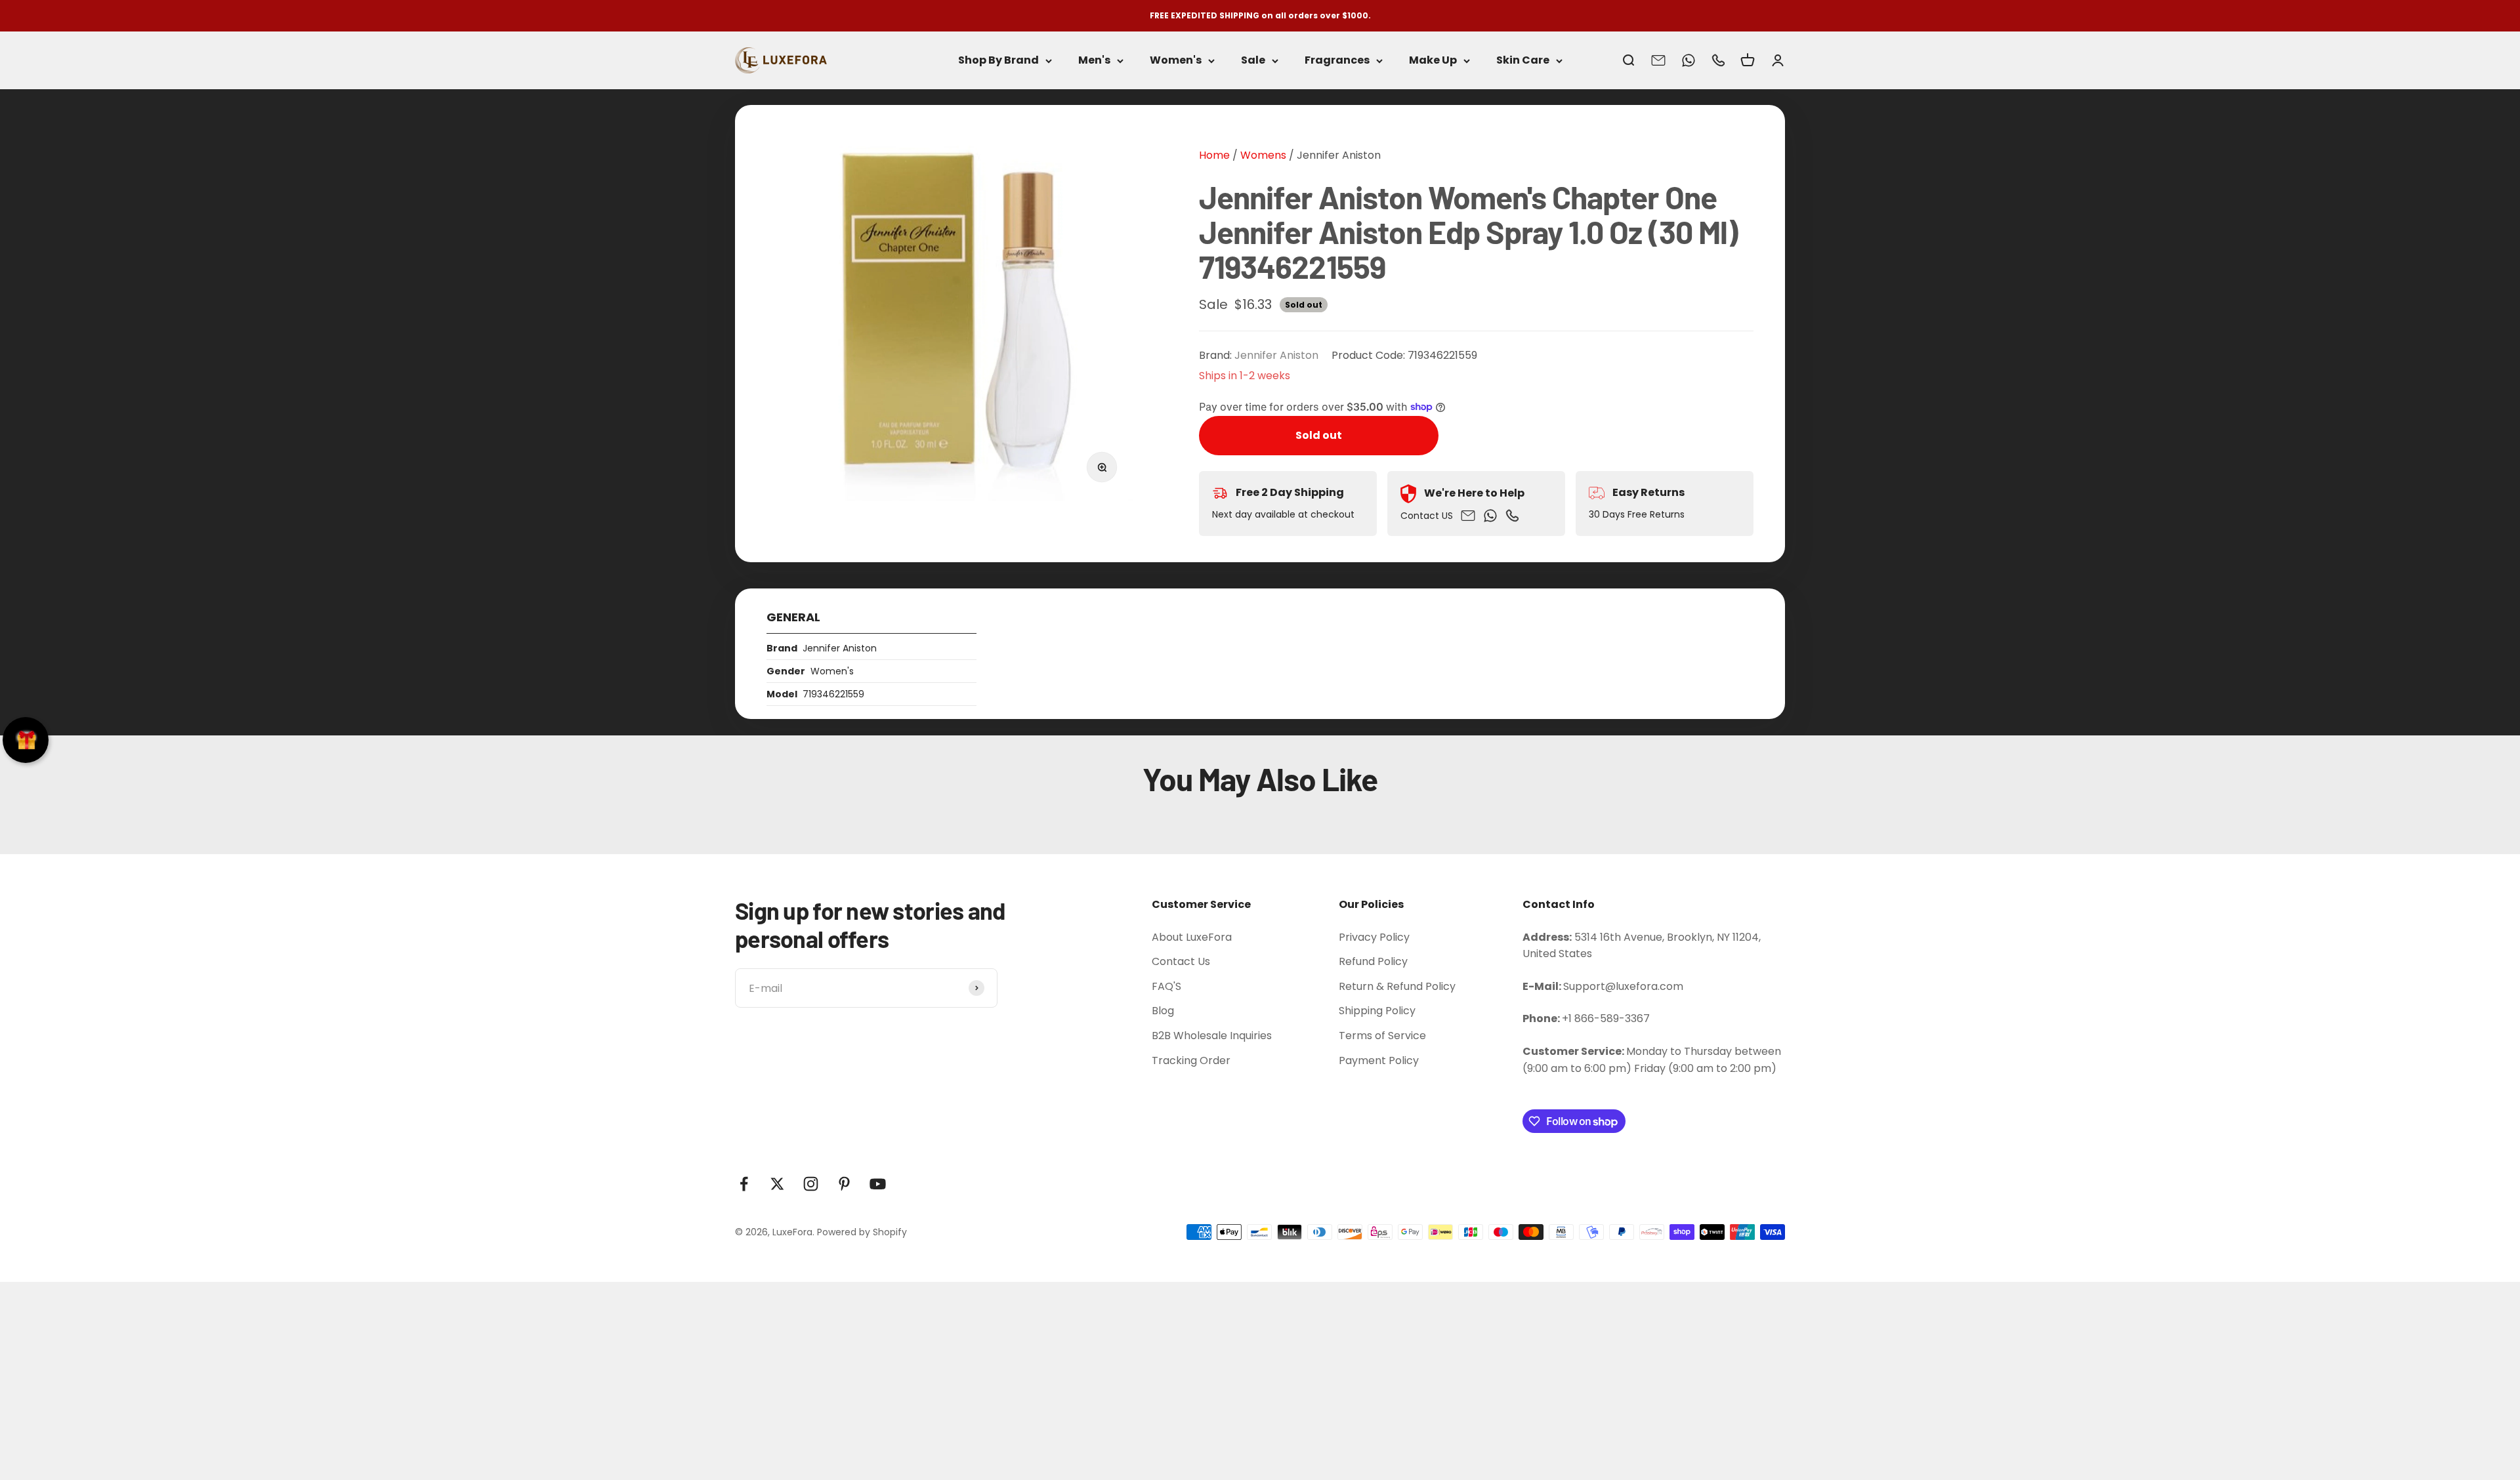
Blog (1163, 1011)
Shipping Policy (1377, 1011)
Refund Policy (1373, 961)
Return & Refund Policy (1397, 986)
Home (1214, 155)
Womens (1262, 155)
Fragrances (1337, 61)
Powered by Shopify (862, 1232)
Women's (1176, 61)
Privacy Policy (1374, 937)
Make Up (1433, 61)
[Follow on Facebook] (744, 1184)
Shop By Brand (998, 61)
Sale (1253, 61)
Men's (1094, 61)
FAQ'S (1166, 986)
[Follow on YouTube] (878, 1184)
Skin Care (1523, 61)
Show (26, 740)
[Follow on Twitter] (777, 1184)
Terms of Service (1382, 1036)
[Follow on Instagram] (811, 1184)
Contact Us (1181, 961)
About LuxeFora (1192, 937)
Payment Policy (1379, 1060)
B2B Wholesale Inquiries (1212, 1036)
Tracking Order (1191, 1060)
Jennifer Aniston (1339, 155)
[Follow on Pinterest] (844, 1184)
